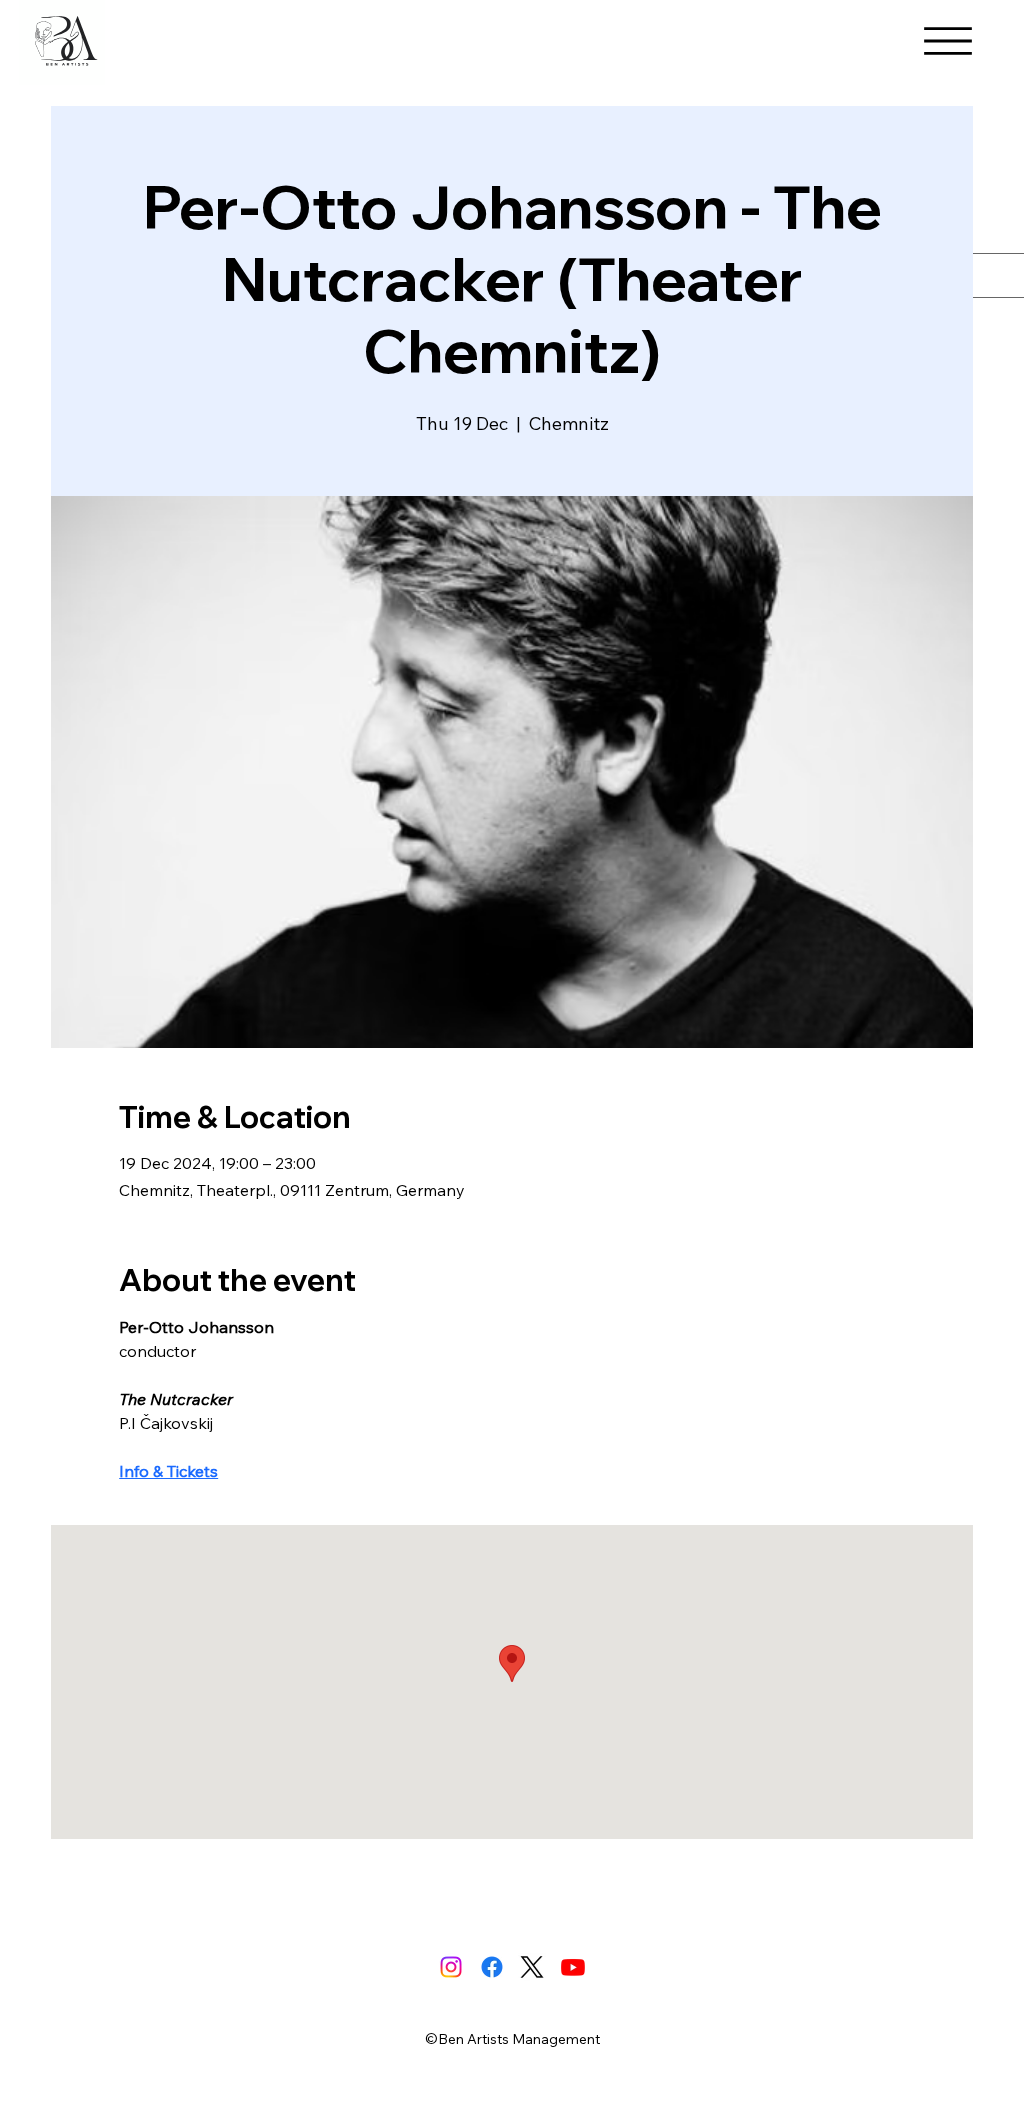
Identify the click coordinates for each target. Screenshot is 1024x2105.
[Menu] (948, 41)
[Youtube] (573, 1967)
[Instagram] (451, 1967)
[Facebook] (492, 1967)
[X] (532, 1967)
